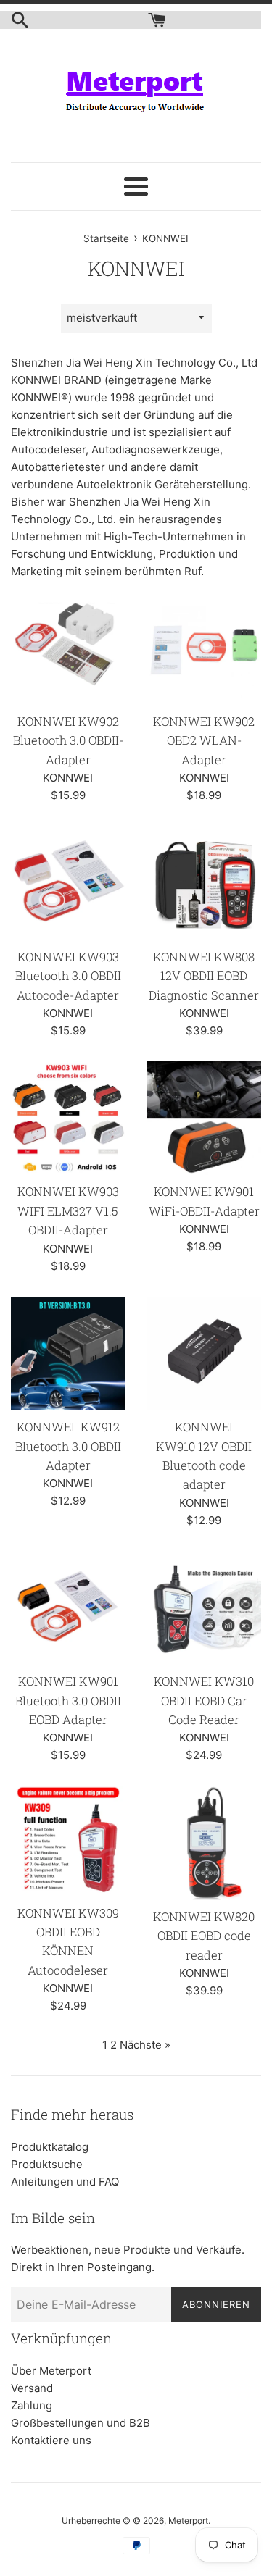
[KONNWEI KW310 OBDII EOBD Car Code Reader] (205, 1608)
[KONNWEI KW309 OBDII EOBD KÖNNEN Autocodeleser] (68, 1841)
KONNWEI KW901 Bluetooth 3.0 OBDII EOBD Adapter (68, 1700)
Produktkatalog (50, 2147)
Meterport (188, 2521)
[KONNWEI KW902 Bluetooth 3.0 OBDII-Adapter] (68, 648)
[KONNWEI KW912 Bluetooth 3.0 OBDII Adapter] (68, 1354)
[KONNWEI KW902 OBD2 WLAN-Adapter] (205, 648)
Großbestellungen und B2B (81, 2423)
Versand (32, 2388)
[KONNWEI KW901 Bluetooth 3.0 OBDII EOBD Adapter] (68, 1608)
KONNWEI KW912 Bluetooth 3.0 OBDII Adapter (68, 1446)
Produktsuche (47, 2164)
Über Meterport (51, 2371)
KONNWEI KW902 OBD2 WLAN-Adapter (204, 740)
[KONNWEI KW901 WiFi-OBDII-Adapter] (205, 1118)
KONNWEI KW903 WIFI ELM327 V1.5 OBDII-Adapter (68, 1210)
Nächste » (145, 2045)
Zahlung (32, 2405)
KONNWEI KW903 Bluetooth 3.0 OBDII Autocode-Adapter (68, 976)
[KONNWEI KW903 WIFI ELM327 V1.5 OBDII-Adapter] (68, 1118)
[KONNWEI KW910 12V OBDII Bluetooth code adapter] (205, 1354)
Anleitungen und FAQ (65, 2182)
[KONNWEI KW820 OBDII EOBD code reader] (205, 1843)
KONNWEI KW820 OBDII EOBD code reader (204, 1936)
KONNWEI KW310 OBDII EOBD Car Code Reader (204, 1700)
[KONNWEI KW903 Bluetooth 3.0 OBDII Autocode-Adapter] (68, 883)
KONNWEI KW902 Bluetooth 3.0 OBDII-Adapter (68, 740)
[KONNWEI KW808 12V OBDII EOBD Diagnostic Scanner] (205, 883)
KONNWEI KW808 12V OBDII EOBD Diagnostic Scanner (204, 976)
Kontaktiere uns (51, 2440)
